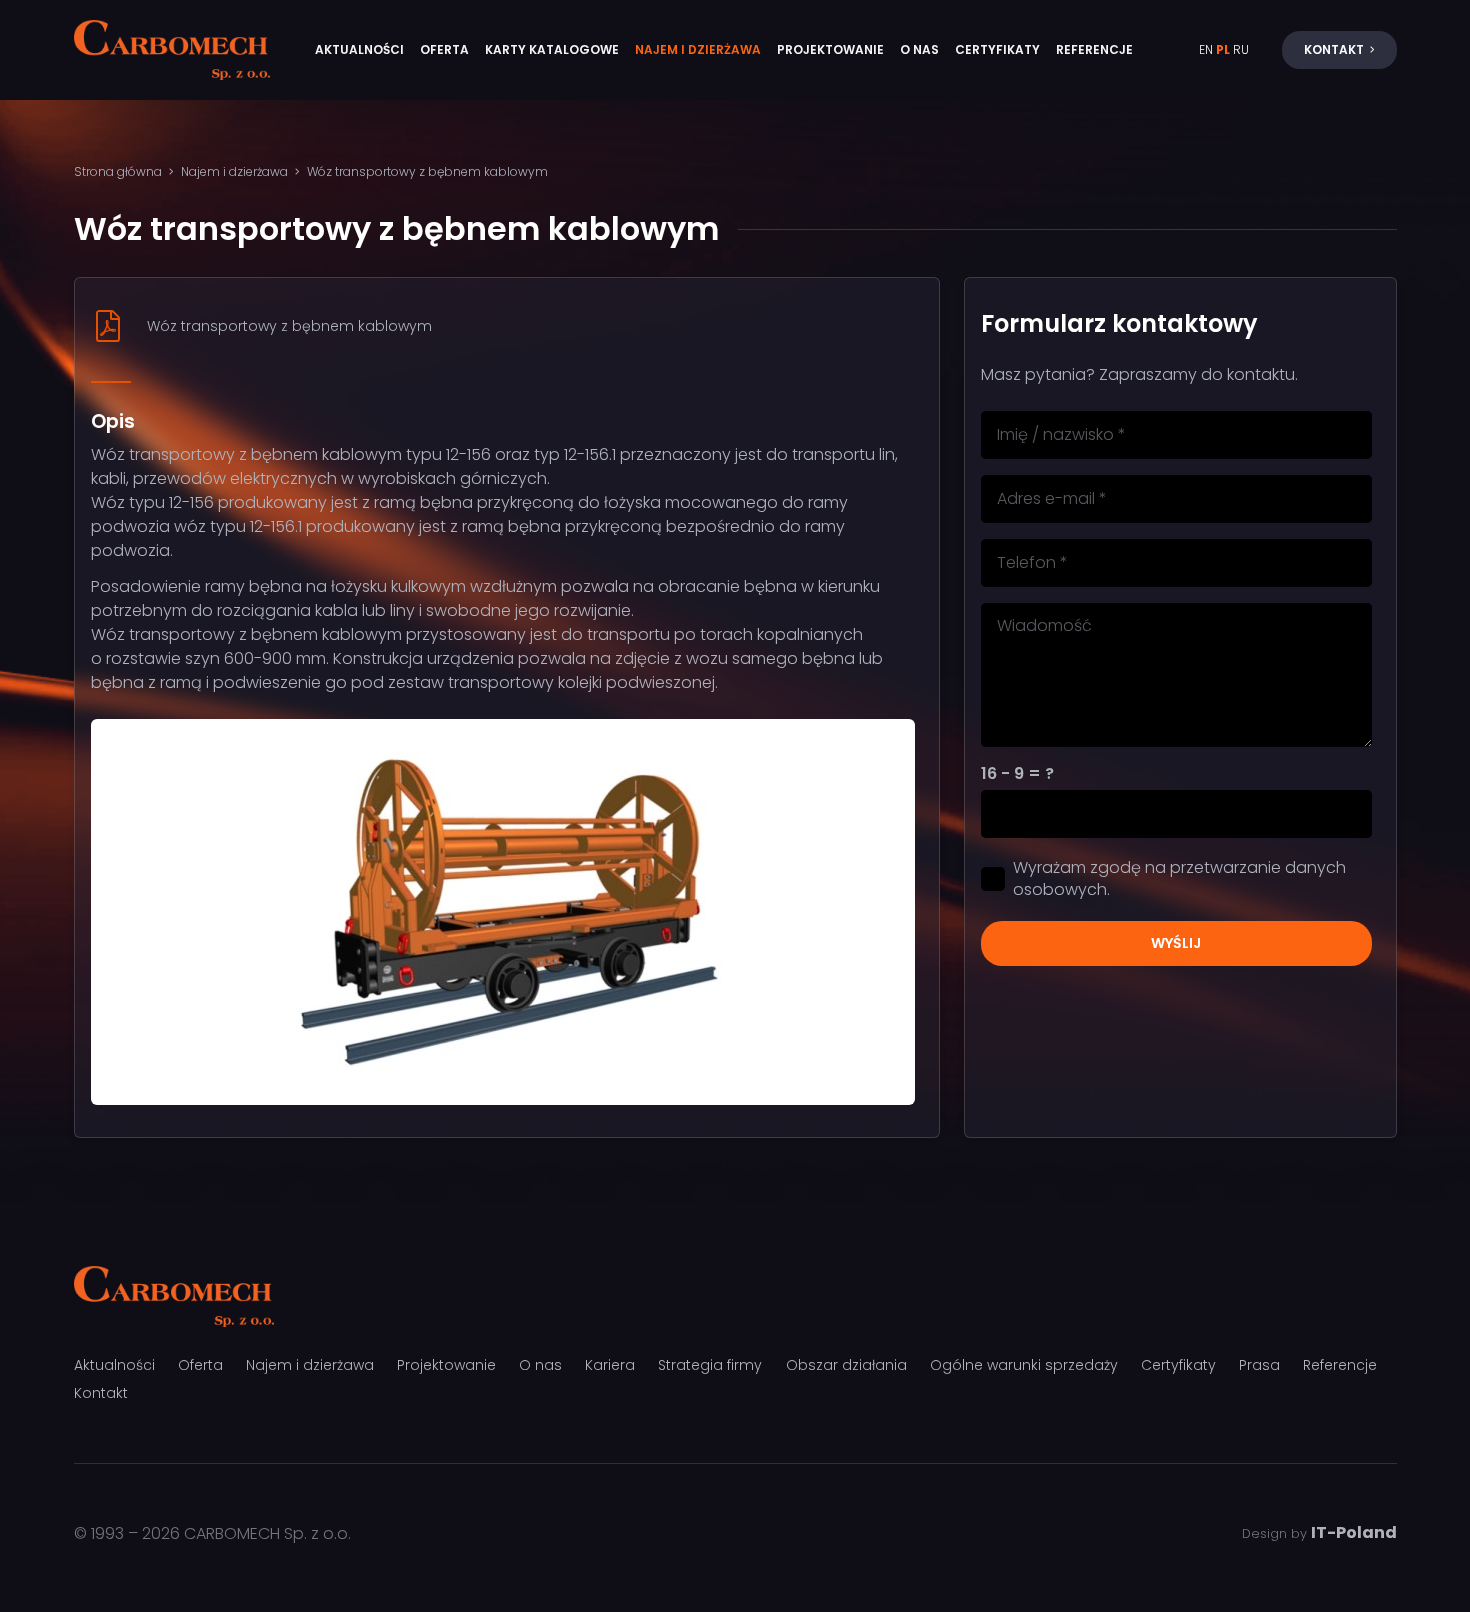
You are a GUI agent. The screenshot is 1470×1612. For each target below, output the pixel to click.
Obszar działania (846, 1365)
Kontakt (101, 1393)
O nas (540, 1365)
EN (1206, 49)
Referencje (1340, 1365)
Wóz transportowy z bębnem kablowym (289, 326)
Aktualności (114, 1365)
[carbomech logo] (172, 50)
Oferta (200, 1365)
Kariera (610, 1365)
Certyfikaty (1178, 1365)
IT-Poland (1354, 1532)
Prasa (1259, 1365)
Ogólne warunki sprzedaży (1024, 1365)
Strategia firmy (710, 1365)
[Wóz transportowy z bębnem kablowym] (119, 326)
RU (1241, 49)
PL (1223, 49)
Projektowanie (446, 1365)
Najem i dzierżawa (310, 1365)
